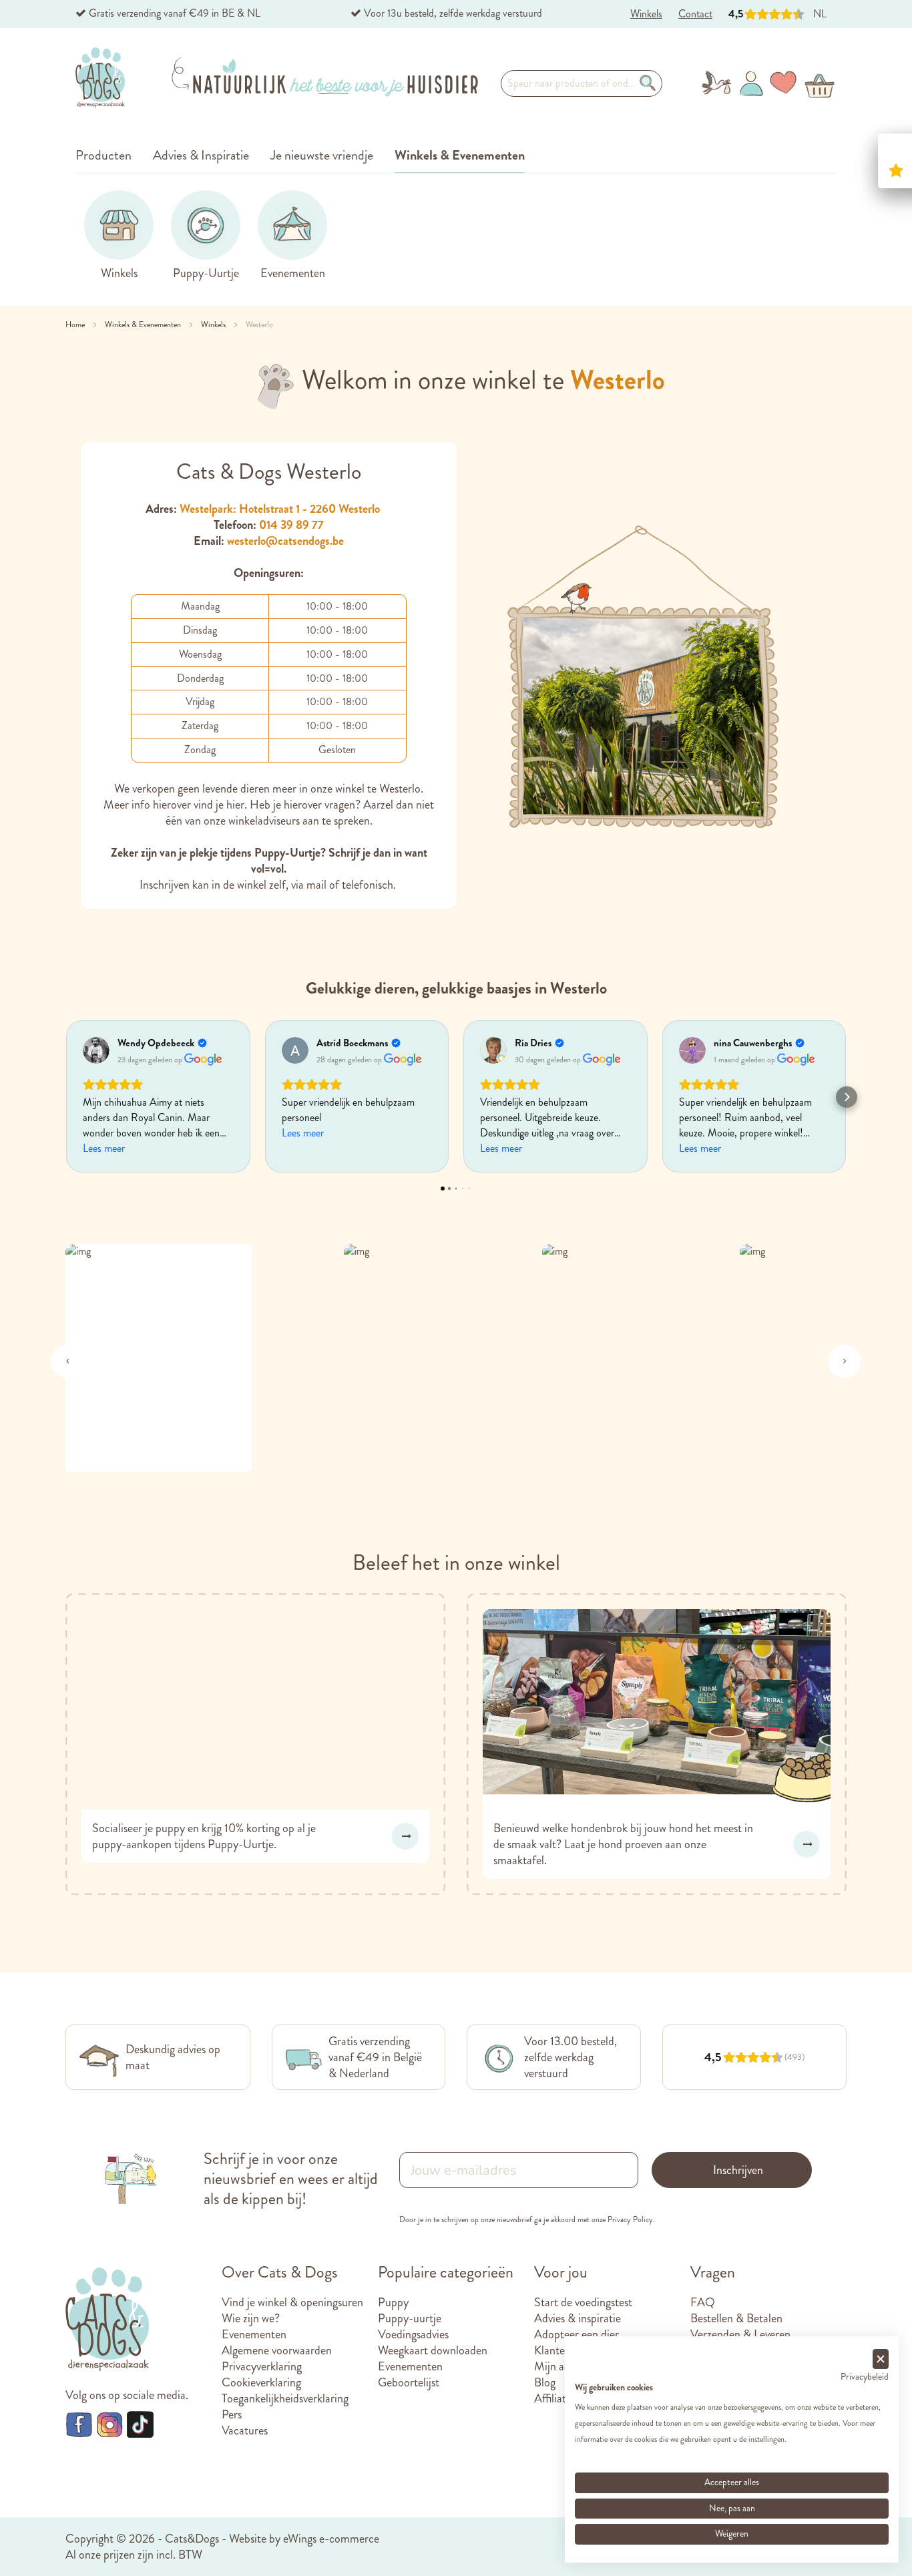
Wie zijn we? (251, 2318)
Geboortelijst (409, 2382)
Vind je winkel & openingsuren (292, 2302)
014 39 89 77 (291, 525)
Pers (232, 2414)
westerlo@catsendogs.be (285, 541)
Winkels (214, 325)
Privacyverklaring (262, 2366)
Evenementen (254, 2334)
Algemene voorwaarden (277, 2350)
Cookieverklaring (261, 2382)
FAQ (703, 2302)
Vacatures (245, 2430)
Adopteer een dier (577, 2334)
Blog (545, 2382)
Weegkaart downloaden (433, 2350)
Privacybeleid (865, 2377)
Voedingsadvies (413, 2334)
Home (76, 325)
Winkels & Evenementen (144, 325)
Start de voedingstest (583, 2302)
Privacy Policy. (631, 2219)
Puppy (393, 2302)
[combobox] (582, 83)
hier (235, 805)
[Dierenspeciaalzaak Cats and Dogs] (100, 78)
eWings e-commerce (331, 2539)
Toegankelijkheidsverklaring (285, 2398)
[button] (65, 1097)
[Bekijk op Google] (96, 1050)
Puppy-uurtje (410, 2318)
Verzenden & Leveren (740, 2334)
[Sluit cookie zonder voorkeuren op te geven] (881, 2359)
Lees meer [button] (104, 1148)
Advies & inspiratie (578, 2318)
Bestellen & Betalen (736, 2318)
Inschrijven (738, 2170)
